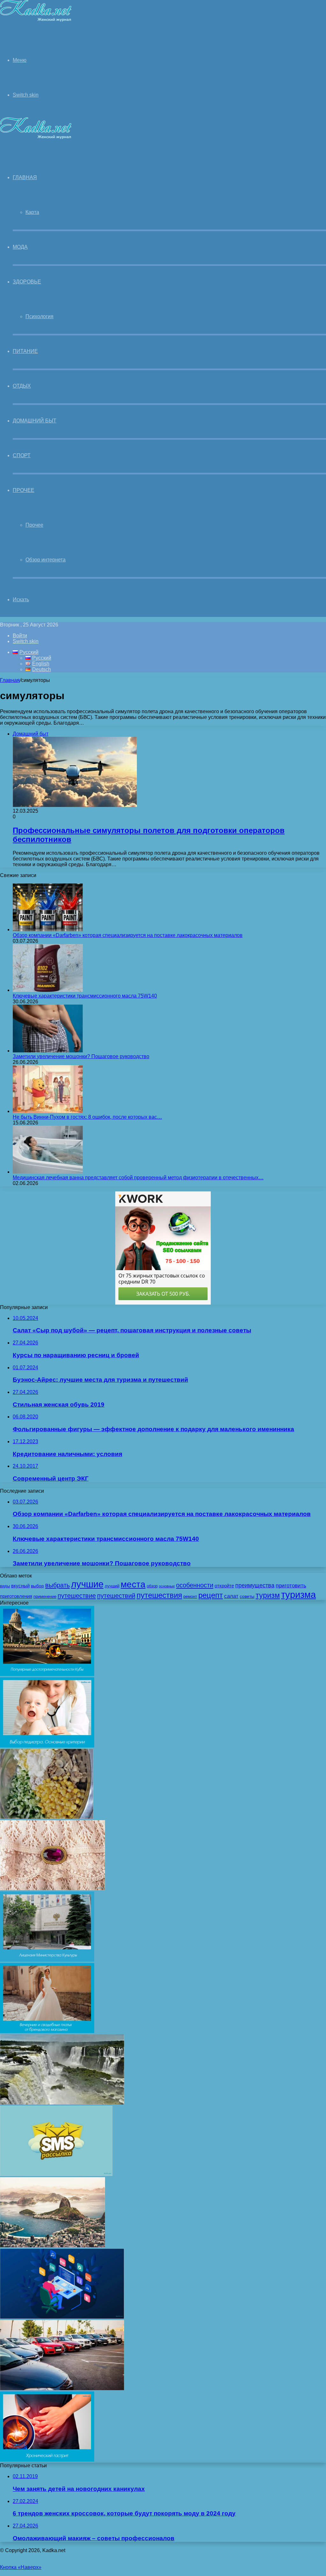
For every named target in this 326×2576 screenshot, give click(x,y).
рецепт (211, 1595)
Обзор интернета (46, 560)
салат (231, 1596)
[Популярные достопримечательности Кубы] (47, 1674)
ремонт (190, 1597)
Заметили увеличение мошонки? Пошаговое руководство (81, 1056)
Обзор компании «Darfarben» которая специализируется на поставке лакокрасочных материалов (128, 935)
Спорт (22, 455)
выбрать (57, 1585)
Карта (32, 212)
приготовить (291, 1585)
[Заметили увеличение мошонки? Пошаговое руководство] (48, 1051)
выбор (37, 1586)
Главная (10, 680)
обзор (152, 1586)
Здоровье (27, 282)
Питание (25, 351)
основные (167, 1586)
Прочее (24, 490)
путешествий (116, 1596)
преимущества (255, 1585)
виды (5, 1586)
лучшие (87, 1584)
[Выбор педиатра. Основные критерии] (47, 1746)
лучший (112, 1586)
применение (45, 1597)
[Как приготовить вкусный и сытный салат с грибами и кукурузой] (47, 1817)
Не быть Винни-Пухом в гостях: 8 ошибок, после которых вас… (87, 1117)
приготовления (16, 1596)
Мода (20, 247)
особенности (195, 1585)
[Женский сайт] (36, 20)
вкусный (20, 1586)
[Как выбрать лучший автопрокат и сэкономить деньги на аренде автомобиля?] (62, 2388)
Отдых (22, 386)
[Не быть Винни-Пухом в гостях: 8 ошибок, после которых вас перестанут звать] (48, 1111)
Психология (39, 316)
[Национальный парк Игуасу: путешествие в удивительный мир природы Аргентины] (62, 2103)
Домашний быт (35, 421)
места (133, 1584)
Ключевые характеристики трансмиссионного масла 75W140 (85, 996)
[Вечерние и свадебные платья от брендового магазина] (47, 2031)
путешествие (77, 1596)
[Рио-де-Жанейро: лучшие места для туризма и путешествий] (53, 2246)
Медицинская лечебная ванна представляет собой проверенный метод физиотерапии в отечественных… (138, 1178)
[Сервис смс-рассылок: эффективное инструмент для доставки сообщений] (56, 2174)
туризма (298, 1595)
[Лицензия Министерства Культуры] (47, 1960)
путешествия (159, 1595)
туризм (268, 1595)
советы (247, 1596)
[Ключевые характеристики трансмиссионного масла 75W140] (48, 990)
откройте (224, 1586)
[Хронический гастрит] (47, 2460)
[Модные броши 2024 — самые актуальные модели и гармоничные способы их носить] (53, 1888)
